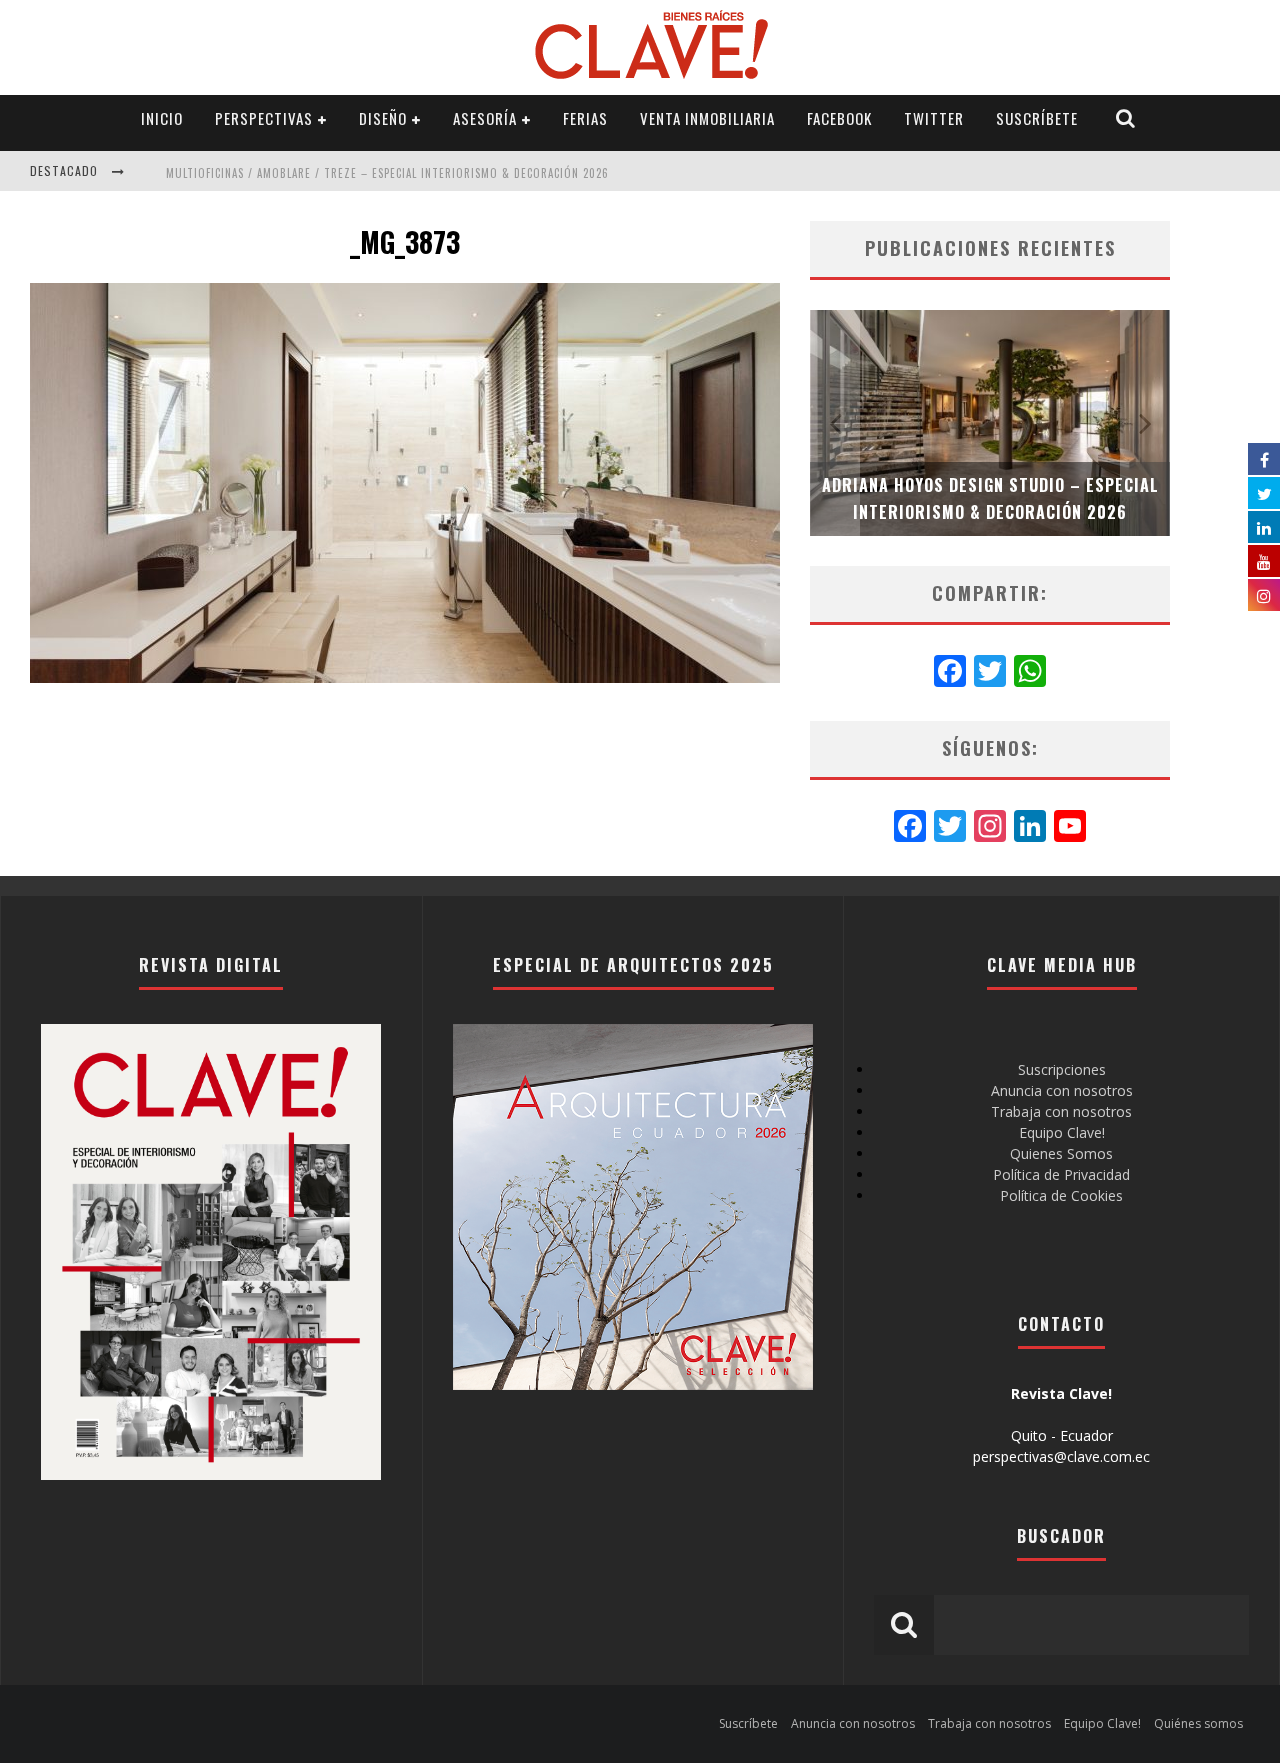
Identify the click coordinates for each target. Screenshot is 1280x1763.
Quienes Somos (1061, 1153)
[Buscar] (1126, 118)
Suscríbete (1037, 118)
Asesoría (485, 118)
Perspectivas (264, 118)
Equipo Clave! (1062, 1132)
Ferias (585, 118)
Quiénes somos (1198, 1723)
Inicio (162, 118)
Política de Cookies (1061, 1195)
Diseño (383, 118)
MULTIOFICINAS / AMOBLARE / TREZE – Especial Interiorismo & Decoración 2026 (387, 173)
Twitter (934, 118)
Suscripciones (1062, 1069)
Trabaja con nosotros (1061, 1111)
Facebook (839, 118)
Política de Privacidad (1061, 1174)
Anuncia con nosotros (1062, 1090)
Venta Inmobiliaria (707, 118)
